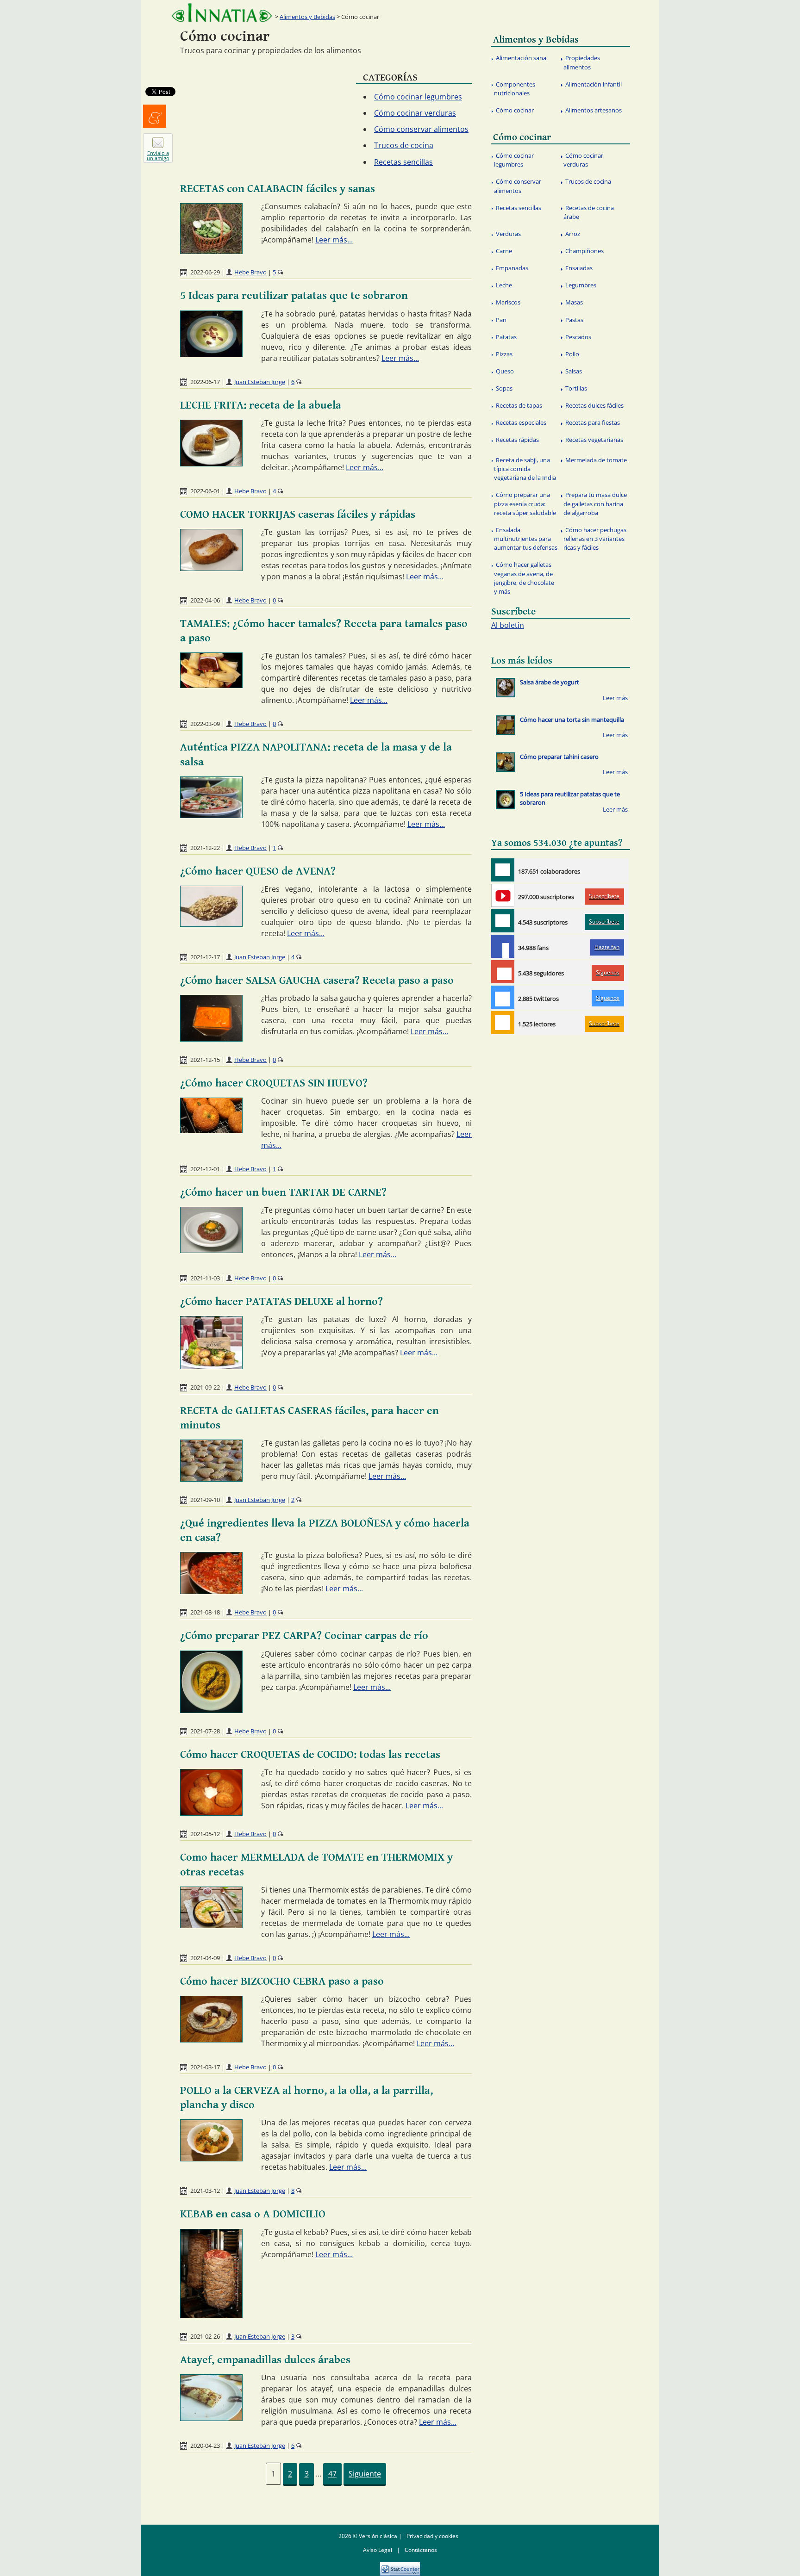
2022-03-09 (205, 724)
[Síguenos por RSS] (503, 1023)
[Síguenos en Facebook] (503, 946)
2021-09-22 (205, 1387)
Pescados (578, 337)
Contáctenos (421, 2550)
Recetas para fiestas (593, 422)
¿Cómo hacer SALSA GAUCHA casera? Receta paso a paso (317, 981)
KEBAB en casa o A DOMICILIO (253, 2214)
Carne (504, 251)
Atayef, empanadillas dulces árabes (265, 2360)
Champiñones (584, 251)
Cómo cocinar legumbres (418, 97)
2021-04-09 (205, 1958)
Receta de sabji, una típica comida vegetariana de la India (525, 469)
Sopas (504, 388)
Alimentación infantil (594, 84)
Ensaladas (579, 268)
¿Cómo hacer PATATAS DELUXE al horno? (281, 1302)
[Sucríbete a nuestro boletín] (503, 921)
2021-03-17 (205, 2067)
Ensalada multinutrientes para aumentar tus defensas (526, 539)
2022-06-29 (205, 272)
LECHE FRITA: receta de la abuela (261, 405)
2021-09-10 (205, 1500)
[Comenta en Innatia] (503, 870)
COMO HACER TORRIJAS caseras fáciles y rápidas (298, 515)
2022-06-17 (205, 382)
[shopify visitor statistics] (400, 2566)
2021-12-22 (205, 848)
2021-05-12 (205, 1834)
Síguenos (608, 972)
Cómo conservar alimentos (421, 129)
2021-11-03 (205, 1278)
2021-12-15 (205, 1060)
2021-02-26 (205, 2336)
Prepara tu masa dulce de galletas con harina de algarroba (595, 503)
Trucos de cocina (404, 145)
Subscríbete (604, 896)
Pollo (572, 354)
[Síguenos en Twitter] (503, 997)
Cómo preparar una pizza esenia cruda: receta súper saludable (525, 503)
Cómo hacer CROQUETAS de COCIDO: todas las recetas (310, 1755)
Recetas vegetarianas (594, 440)
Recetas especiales (521, 422)
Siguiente (365, 2474)
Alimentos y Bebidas (307, 17)
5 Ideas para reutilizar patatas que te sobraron (294, 296)
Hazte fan (607, 947)
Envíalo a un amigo (158, 155)
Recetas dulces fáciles (594, 405)
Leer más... (334, 240)
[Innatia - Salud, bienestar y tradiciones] (222, 13)
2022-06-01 (205, 491)
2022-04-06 (205, 600)
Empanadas (512, 268)
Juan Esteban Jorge (260, 382)
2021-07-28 (205, 1731)
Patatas (506, 337)
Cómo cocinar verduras (415, 113)
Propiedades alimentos (582, 62)
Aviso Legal (378, 2550)
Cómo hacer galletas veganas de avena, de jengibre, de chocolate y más (524, 578)
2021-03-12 (205, 2191)
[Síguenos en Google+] (503, 972)
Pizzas (504, 354)
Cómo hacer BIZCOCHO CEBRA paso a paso (282, 1981)
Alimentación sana (521, 58)
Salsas (574, 371)
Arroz (573, 234)
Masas (574, 302)
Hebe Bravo (250, 272)
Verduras (508, 234)
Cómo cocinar (515, 110)
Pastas (574, 320)
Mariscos (508, 302)
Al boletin (508, 625)
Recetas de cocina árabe (589, 212)
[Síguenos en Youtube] (503, 895)
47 (332, 2474)
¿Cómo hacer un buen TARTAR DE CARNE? (283, 1192)
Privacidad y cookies (432, 2536)
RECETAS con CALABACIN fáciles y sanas (278, 189)
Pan (501, 320)
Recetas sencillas (403, 162)
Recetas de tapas (519, 405)
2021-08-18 (205, 1612)
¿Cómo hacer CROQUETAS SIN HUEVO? (274, 1083)
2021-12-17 (205, 957)
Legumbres (581, 285)
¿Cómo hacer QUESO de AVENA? (258, 871)
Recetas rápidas (517, 440)
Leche (504, 285)
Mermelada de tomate (596, 460)
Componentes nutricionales (515, 89)
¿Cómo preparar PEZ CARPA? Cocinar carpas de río (304, 1636)
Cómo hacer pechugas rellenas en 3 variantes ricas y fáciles (595, 539)
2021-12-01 (205, 1169)
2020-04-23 (205, 2446)
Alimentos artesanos (594, 110)
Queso (505, 371)
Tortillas (576, 388)
